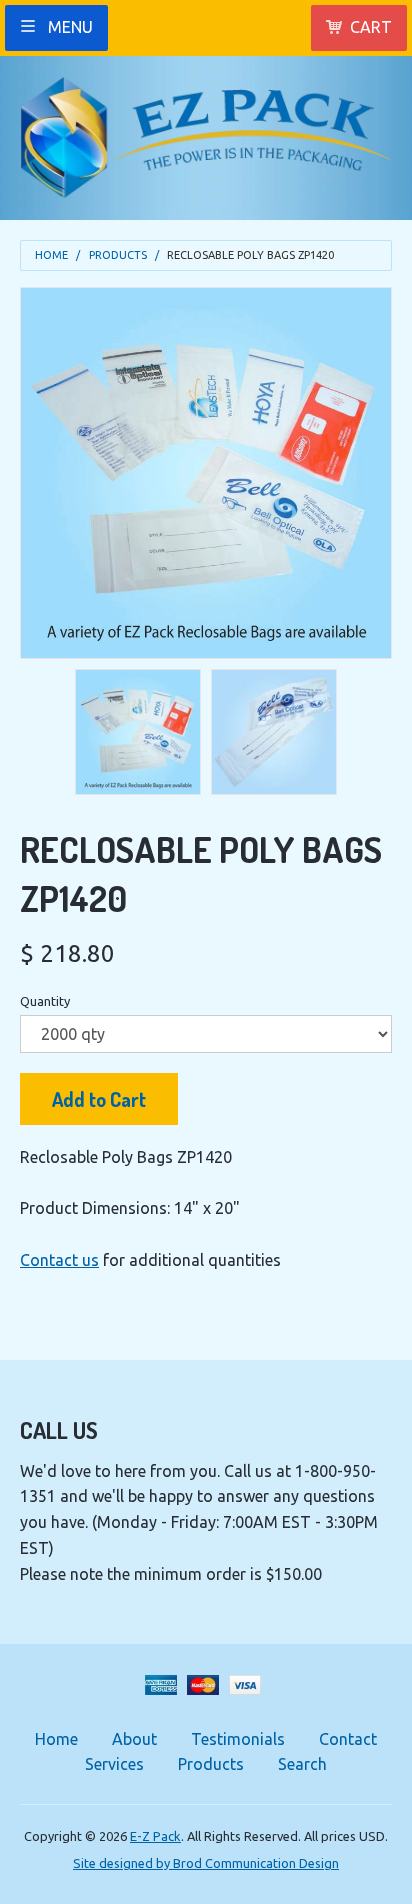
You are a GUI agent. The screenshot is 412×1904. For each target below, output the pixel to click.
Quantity (45, 1001)
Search (302, 1764)
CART (371, 27)
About (134, 1739)
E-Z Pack (155, 1836)
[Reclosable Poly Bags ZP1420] (138, 732)
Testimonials (238, 1739)
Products (118, 255)
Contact (348, 1739)
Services (114, 1764)
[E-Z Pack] (206, 130)
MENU (68, 27)
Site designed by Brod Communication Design (206, 1863)
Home (51, 255)
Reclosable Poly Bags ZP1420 (250, 255)
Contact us (59, 1260)
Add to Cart (99, 1099)
